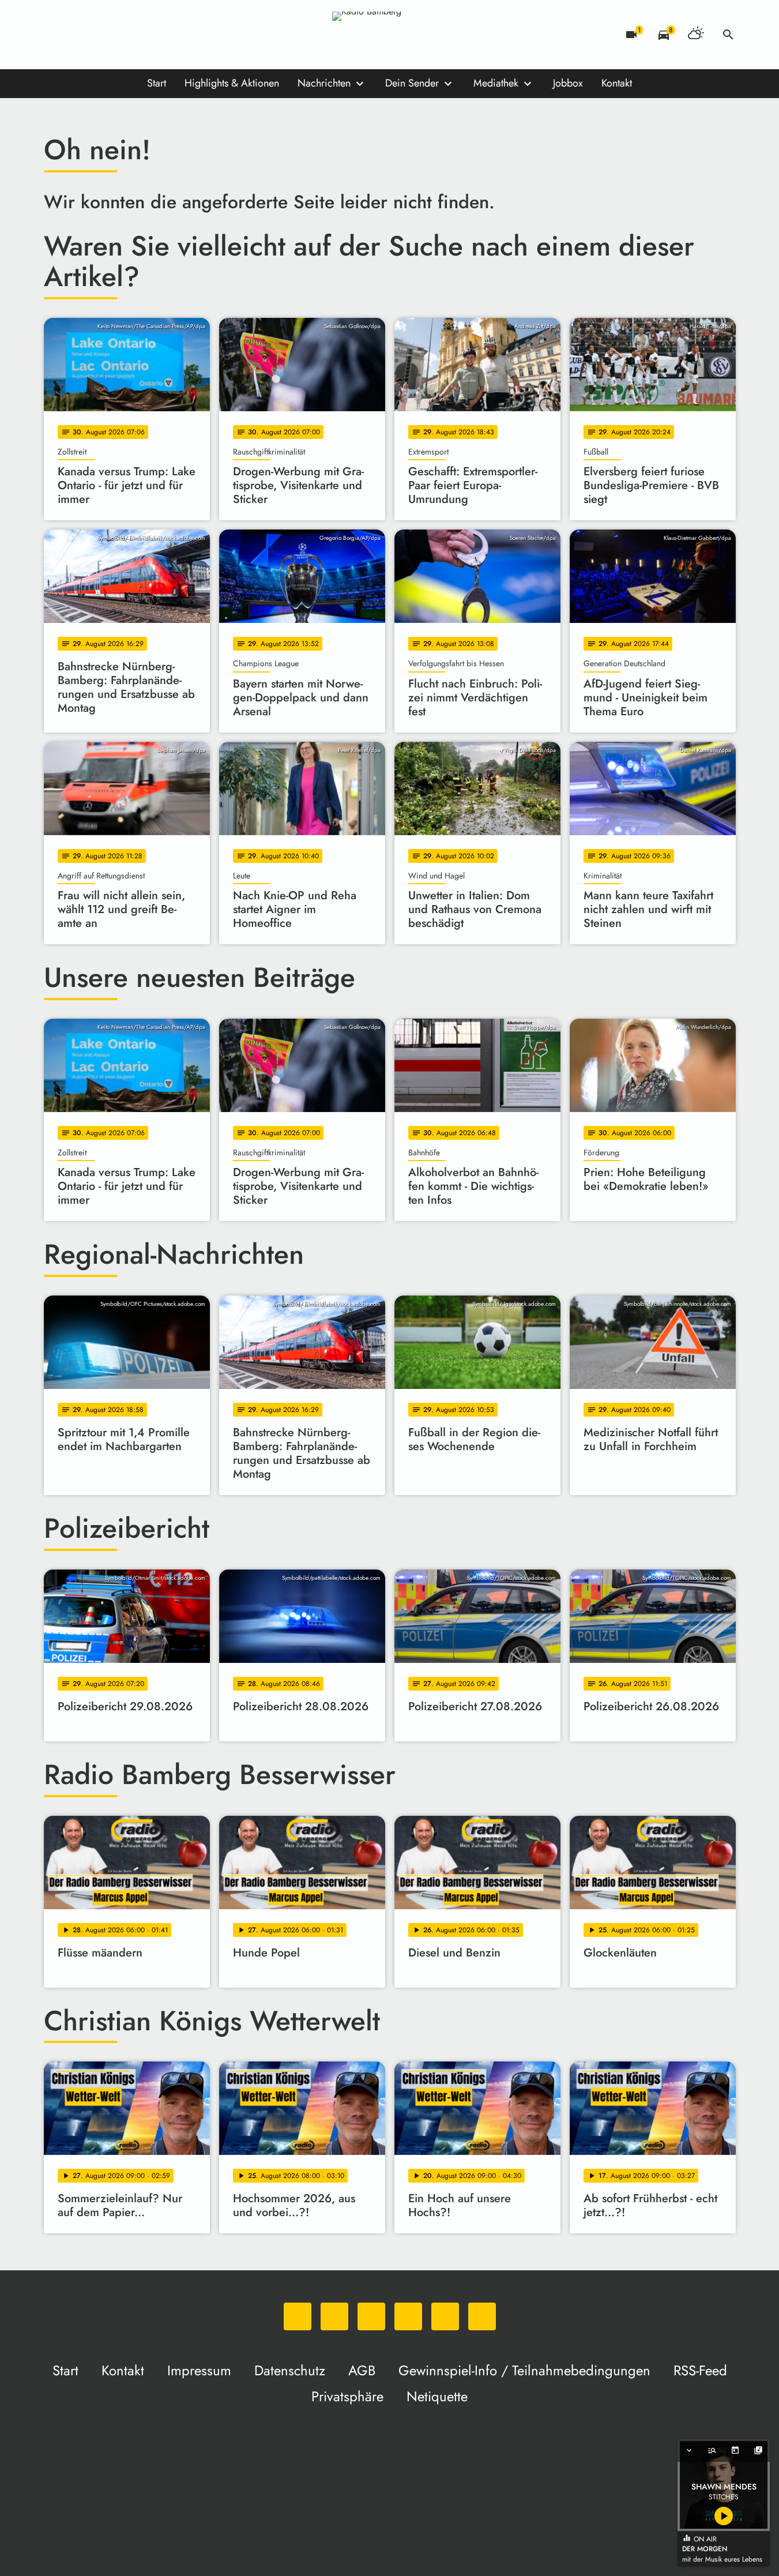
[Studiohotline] (171, 35)
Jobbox (568, 83)
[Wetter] (696, 35)
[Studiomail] (148, 35)
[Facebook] (78, 35)
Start (157, 83)
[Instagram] (101, 35)
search (728, 35)
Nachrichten (324, 83)
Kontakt (617, 83)
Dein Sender (412, 83)
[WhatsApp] (55, 35)
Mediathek (496, 83)
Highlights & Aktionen (232, 83)
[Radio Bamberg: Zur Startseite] (390, 35)
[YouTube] (125, 35)
